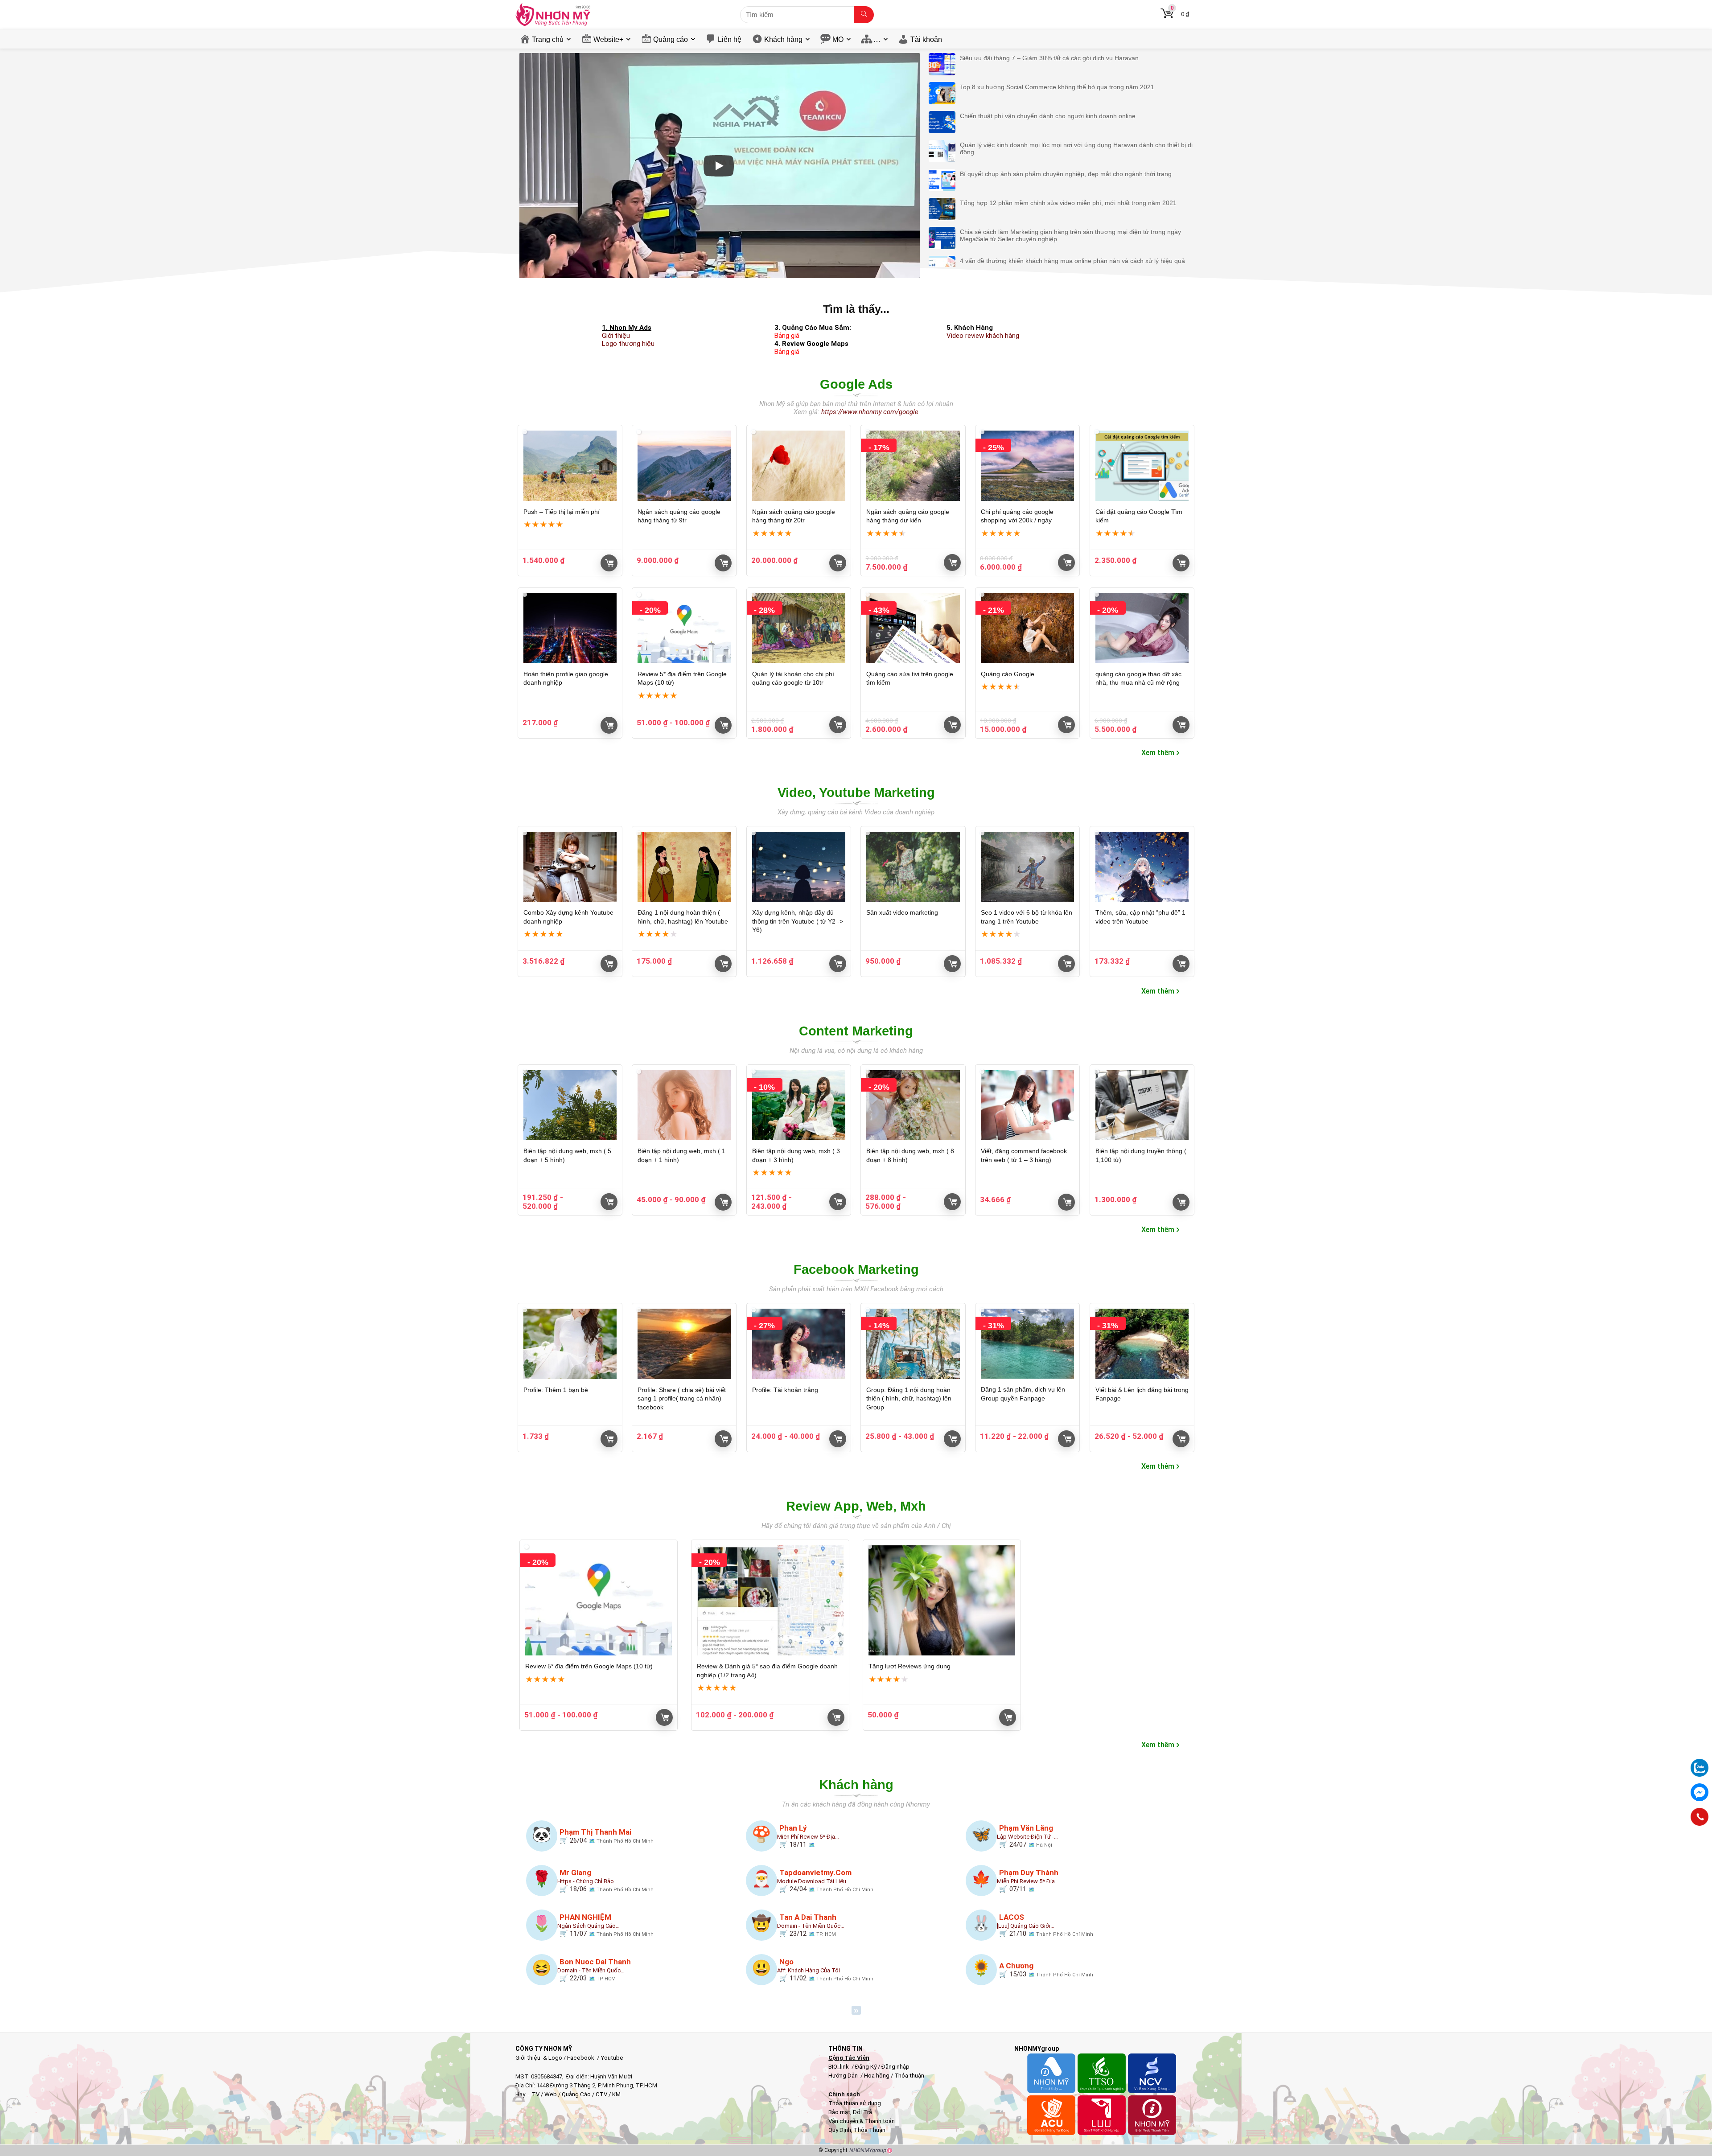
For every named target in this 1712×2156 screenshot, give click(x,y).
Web (551, 2094)
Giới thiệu (616, 336)
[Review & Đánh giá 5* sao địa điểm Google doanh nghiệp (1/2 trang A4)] (770, 1600)
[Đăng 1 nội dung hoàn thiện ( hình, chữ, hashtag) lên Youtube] (684, 867)
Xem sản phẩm (609, 964)
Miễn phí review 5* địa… (808, 1837)
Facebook (581, 2058)
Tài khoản (926, 39)
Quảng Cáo (576, 2094)
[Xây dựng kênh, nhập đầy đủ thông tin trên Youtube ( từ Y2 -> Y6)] (799, 867)
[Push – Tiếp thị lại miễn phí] (570, 466)
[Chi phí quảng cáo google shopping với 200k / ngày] (1027, 466)
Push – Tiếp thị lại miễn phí (562, 512)
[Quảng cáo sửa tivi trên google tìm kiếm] (913, 628)
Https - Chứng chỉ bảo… (588, 1881)
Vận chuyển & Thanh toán (862, 2121)
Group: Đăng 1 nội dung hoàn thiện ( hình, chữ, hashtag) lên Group (909, 1398)
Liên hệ (730, 39)
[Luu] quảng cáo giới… (1026, 1926)
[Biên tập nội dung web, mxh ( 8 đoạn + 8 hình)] (913, 1105)
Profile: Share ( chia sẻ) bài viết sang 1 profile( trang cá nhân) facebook (682, 1398)
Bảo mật (839, 2112)
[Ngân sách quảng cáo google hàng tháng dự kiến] (913, 466)
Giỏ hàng (609, 563)
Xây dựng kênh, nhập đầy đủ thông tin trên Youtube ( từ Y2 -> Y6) (798, 921)
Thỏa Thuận (869, 2130)
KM (616, 2094)
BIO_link (839, 2067)
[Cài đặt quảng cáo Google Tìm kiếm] (1142, 466)
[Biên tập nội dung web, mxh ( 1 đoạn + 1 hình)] (684, 1105)
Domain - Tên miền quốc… (811, 1926)
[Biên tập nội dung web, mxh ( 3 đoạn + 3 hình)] (799, 1105)
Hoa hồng (877, 2076)
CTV (601, 2094)
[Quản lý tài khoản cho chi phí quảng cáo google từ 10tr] (799, 628)
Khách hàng (783, 39)
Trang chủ (548, 39)
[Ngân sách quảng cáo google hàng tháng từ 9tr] (684, 466)
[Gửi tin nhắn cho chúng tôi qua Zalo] (1700, 1763)
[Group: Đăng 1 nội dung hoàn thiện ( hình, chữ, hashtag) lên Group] (913, 1344)
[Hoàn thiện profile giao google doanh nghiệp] (570, 628)
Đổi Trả (862, 2112)
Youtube (612, 2058)
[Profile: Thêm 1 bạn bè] (570, 1344)
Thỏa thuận (909, 2076)
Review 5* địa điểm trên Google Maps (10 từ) (589, 1666)
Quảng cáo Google (1008, 674)
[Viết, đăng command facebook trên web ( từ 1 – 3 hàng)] (1027, 1105)
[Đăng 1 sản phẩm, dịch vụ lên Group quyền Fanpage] (1027, 1344)
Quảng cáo (671, 39)
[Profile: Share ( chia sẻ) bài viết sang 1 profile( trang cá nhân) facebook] (684, 1344)
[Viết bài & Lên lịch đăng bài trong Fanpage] (1142, 1344)
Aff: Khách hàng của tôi (809, 1970)
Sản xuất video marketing (902, 912)
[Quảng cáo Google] (1027, 628)
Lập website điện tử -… (1027, 1837)
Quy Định (840, 2130)
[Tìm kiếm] (864, 15)
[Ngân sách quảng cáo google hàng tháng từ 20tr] (799, 466)
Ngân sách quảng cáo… (588, 1926)
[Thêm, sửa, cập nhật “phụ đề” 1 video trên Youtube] (1142, 867)
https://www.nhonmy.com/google (870, 412)
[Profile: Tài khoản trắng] (799, 1344)
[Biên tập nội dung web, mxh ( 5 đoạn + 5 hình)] (570, 1105)
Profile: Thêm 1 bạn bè (556, 1390)
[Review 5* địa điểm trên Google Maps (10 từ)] (684, 628)
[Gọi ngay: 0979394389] (1700, 1817)
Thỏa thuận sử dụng (855, 2103)
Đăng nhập (895, 2067)
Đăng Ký (866, 2067)
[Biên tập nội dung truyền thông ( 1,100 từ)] (1142, 1105)
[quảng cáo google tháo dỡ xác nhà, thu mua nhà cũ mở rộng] (1142, 628)
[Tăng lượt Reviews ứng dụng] (942, 1600)
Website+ (608, 39)
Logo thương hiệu (628, 344)
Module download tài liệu (812, 1881)
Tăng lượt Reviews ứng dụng (909, 1666)
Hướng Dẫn (844, 2076)
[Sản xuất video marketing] (913, 867)
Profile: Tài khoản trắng (785, 1390)
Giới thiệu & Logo (539, 2058)
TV (535, 2094)
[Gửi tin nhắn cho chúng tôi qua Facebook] (1700, 1792)
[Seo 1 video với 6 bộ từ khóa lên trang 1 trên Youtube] (1027, 867)
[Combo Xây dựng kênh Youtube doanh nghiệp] (570, 867)
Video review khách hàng (983, 336)
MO (838, 39)
